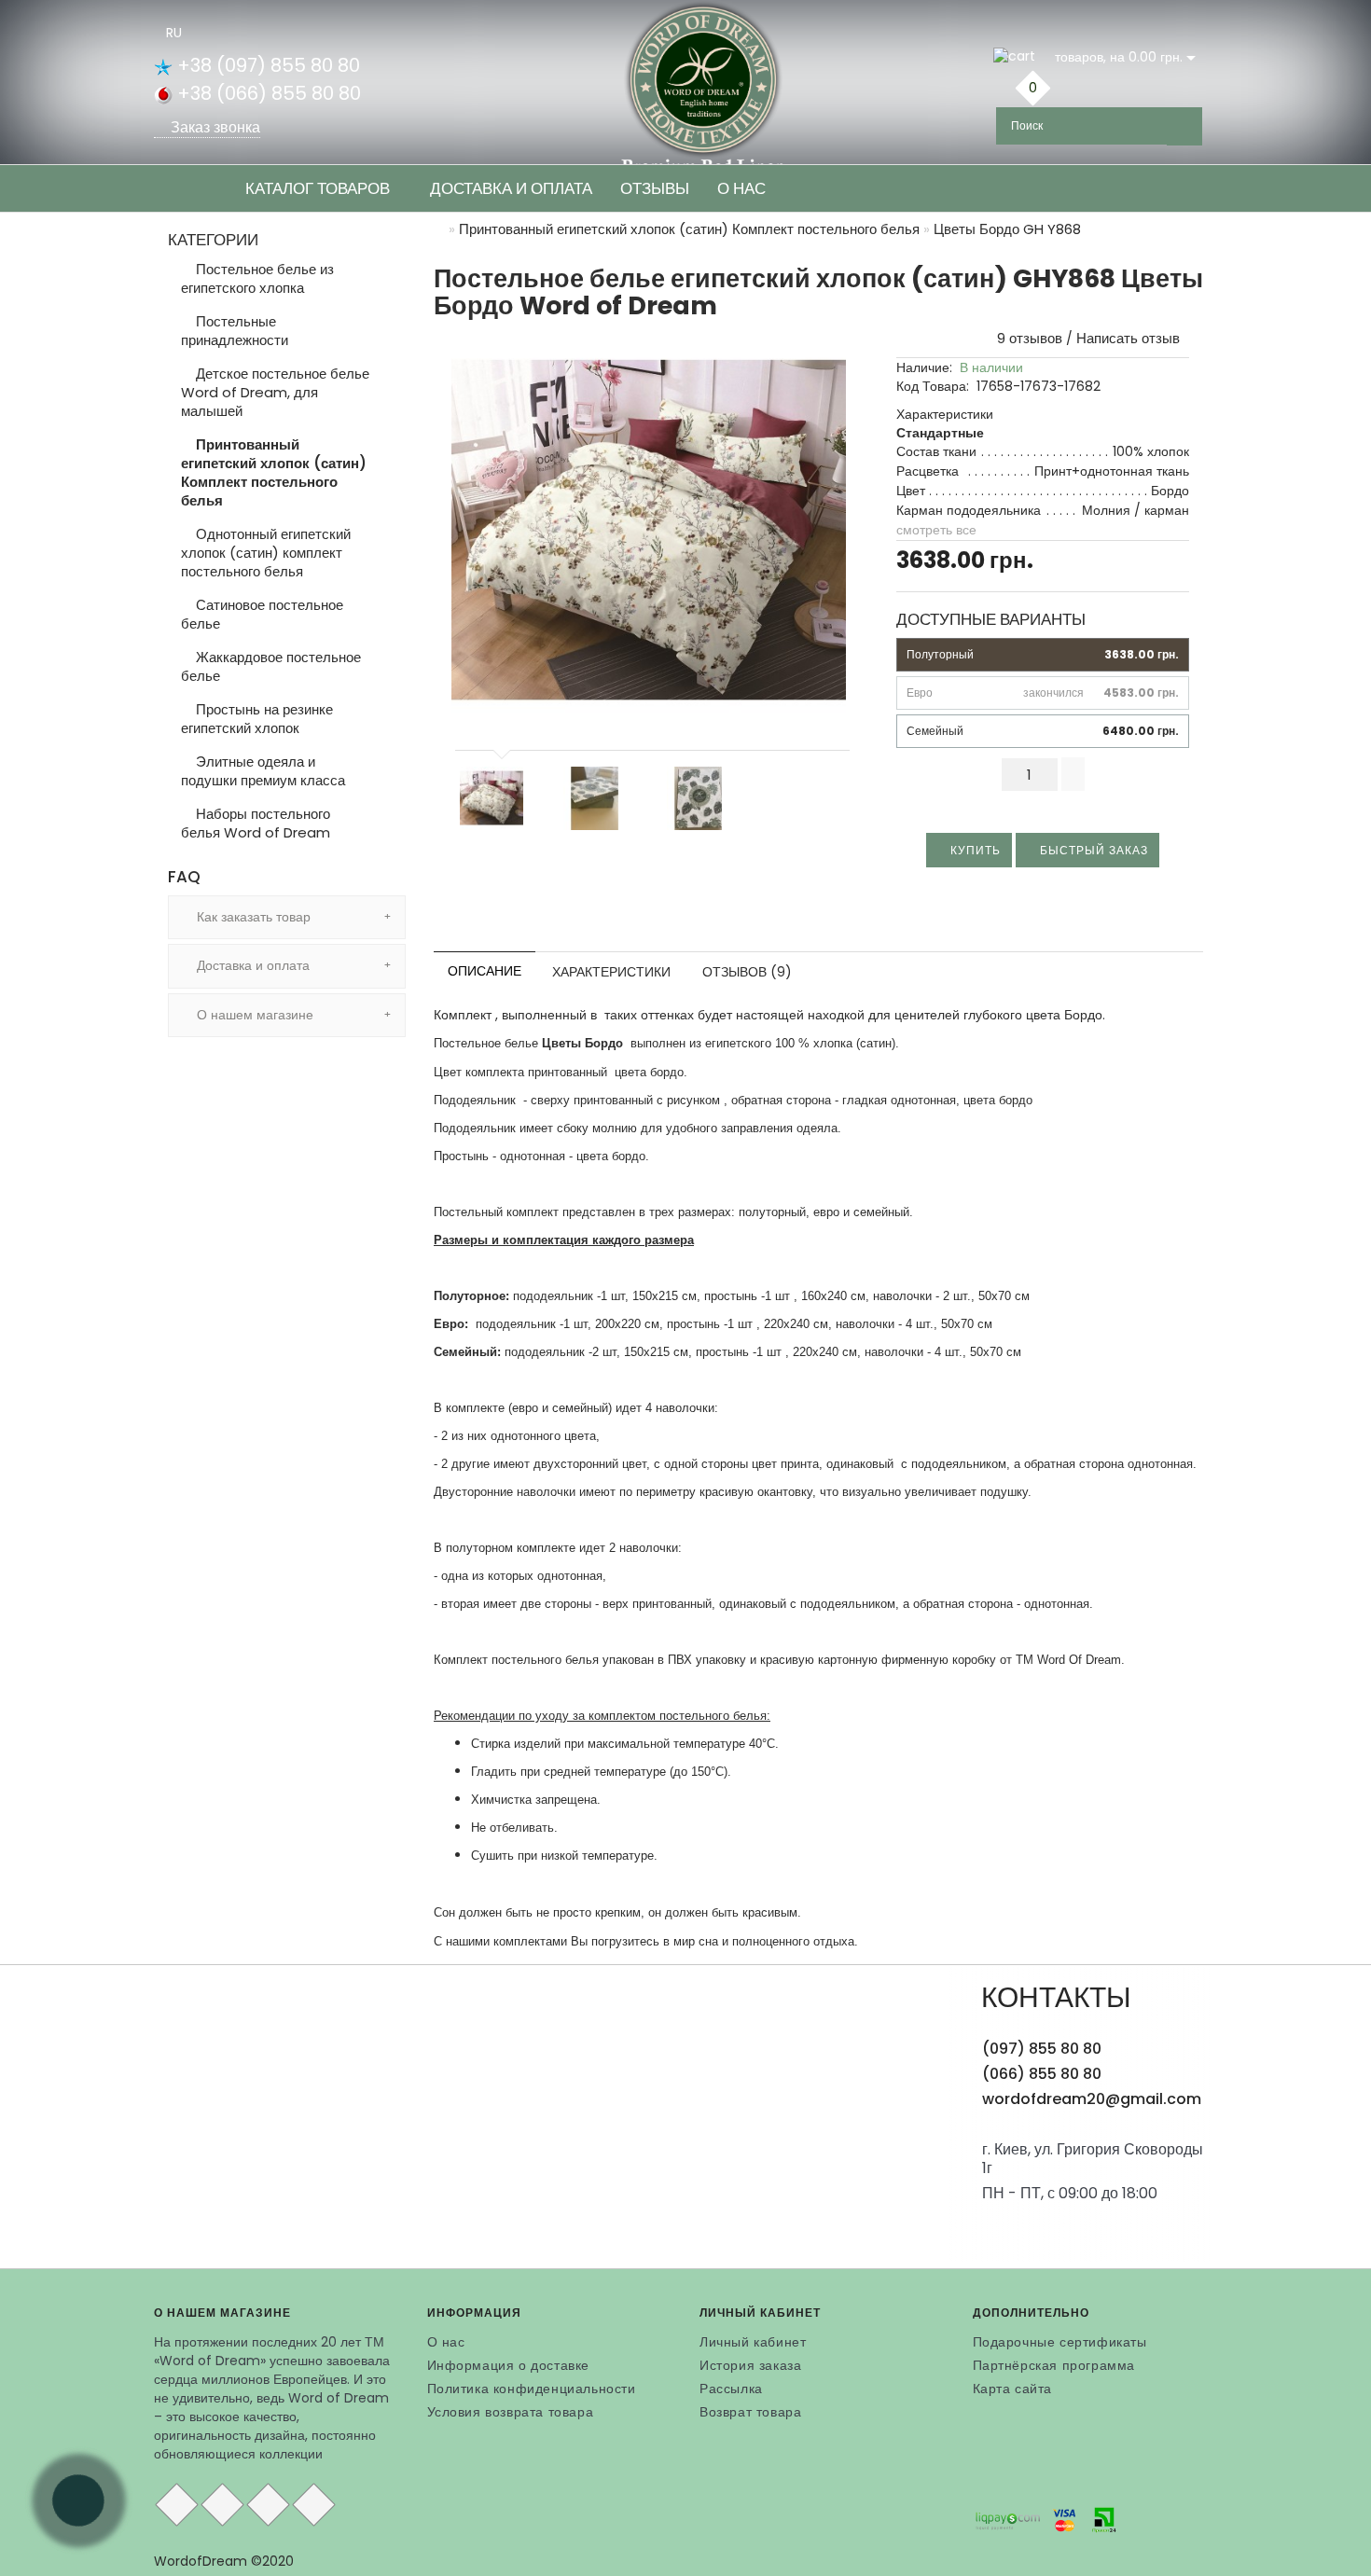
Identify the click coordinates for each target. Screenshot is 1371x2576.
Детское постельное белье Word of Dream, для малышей (275, 392)
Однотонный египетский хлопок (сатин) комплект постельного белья (266, 553)
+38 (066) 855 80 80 (267, 93)
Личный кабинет (753, 2342)
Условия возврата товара (511, 2412)
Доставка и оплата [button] (251, 965)
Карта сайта (1013, 2389)
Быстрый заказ (1092, 850)
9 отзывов (1026, 338)
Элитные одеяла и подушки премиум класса (263, 771)
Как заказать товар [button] (252, 917)
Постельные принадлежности (235, 331)
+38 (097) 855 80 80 (266, 65)
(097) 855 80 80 (1042, 2049)
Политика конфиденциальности (532, 2389)
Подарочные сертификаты (1060, 2342)
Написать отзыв (1128, 338)
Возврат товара (750, 2412)
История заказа (750, 2365)
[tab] (287, 917)
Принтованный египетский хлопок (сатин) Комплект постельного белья (274, 472)
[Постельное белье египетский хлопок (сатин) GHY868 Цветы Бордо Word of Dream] (649, 530)
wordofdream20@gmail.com (1092, 2099)
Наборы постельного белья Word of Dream (256, 823)
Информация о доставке (509, 2365)
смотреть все (936, 530)
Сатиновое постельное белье (262, 614)
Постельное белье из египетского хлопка (257, 278)
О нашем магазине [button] (253, 1015)
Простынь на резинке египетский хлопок (257, 719)
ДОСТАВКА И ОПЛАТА (511, 188)
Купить (974, 850)
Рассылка (731, 2389)
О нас (741, 188)
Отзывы (655, 188)
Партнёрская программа (1054, 2365)
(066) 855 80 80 (1042, 2074)
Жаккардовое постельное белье (271, 666)
